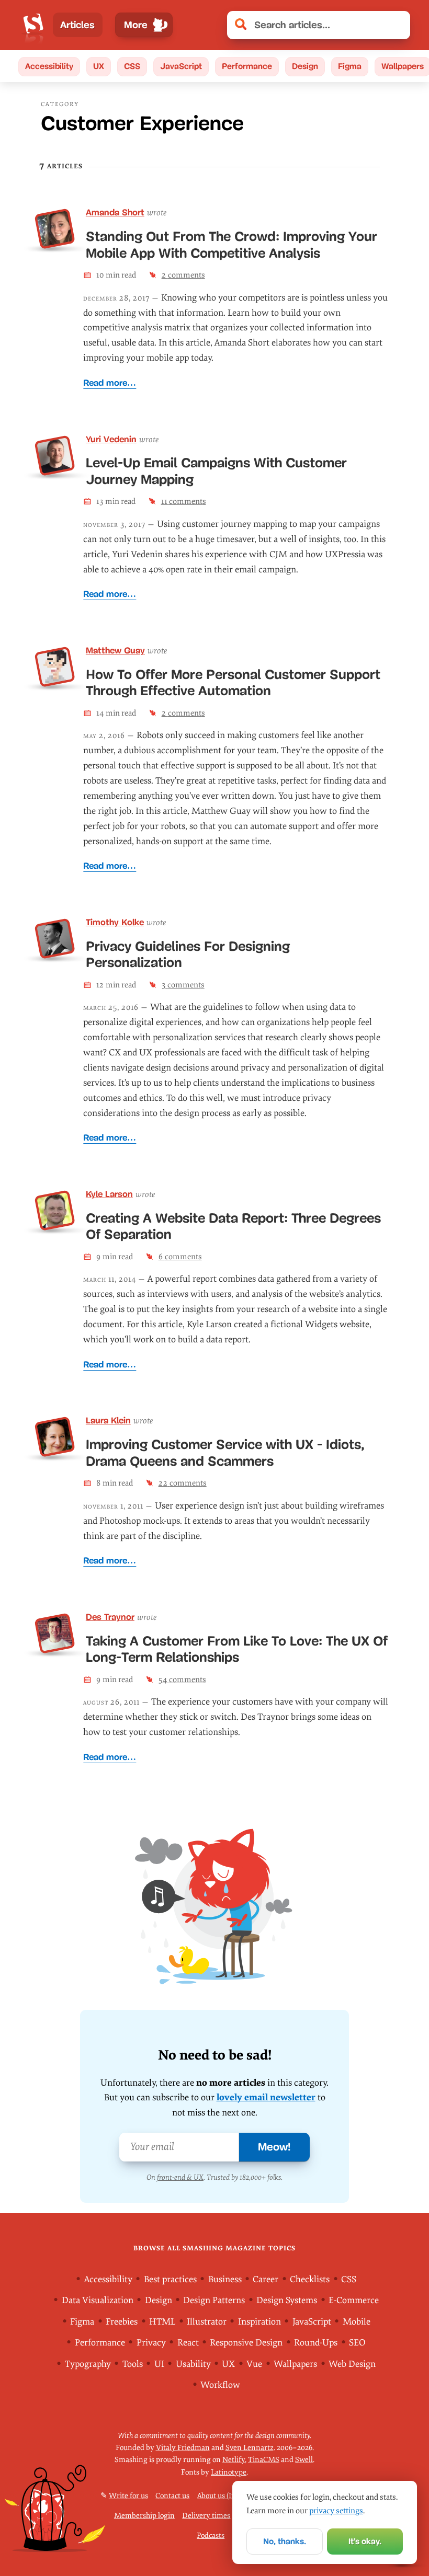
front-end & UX (180, 2177)
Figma (350, 66)
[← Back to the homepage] (33, 25)
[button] (397, 25)
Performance (247, 66)
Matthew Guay (115, 651)
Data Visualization (98, 2300)
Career (266, 2279)
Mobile (357, 2321)
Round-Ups (316, 2343)
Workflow (220, 2385)
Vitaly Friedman (183, 2448)
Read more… (110, 383)
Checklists (310, 2279)
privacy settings (336, 2511)
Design (305, 66)
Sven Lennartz (250, 2448)
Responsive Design (246, 2343)
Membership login (144, 2516)
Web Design (352, 2364)
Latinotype (229, 2472)
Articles (77, 25)
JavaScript (181, 66)
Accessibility (49, 66)
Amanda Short (115, 212)
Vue (254, 2364)
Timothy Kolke (115, 922)
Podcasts (211, 2535)
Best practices (170, 2279)
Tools (133, 2364)
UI (159, 2364)
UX (99, 66)
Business (225, 2279)
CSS (132, 66)
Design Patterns (214, 2300)
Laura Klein (108, 1421)
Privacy (151, 2343)
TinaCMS (264, 2460)
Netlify (234, 2460)
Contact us (172, 2496)
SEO (357, 2343)
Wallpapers (295, 2364)
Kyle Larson (109, 1194)
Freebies (122, 2321)
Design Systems (287, 2300)
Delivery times (206, 2516)
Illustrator (207, 2321)
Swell (304, 2460)
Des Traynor (110, 1617)
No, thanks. (285, 2541)
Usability (193, 2364)
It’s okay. (365, 2541)
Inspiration (259, 2321)
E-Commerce (354, 2300)
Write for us (128, 2496)
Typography (88, 2364)
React (188, 2343)
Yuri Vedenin (111, 439)
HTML (162, 2321)
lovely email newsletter (266, 2097)
